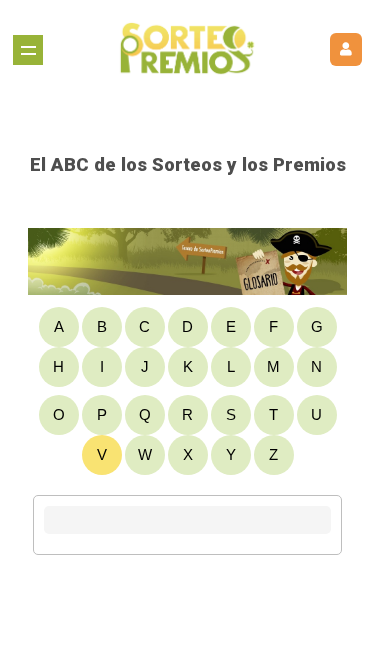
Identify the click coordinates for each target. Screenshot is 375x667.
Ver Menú (28, 50)
